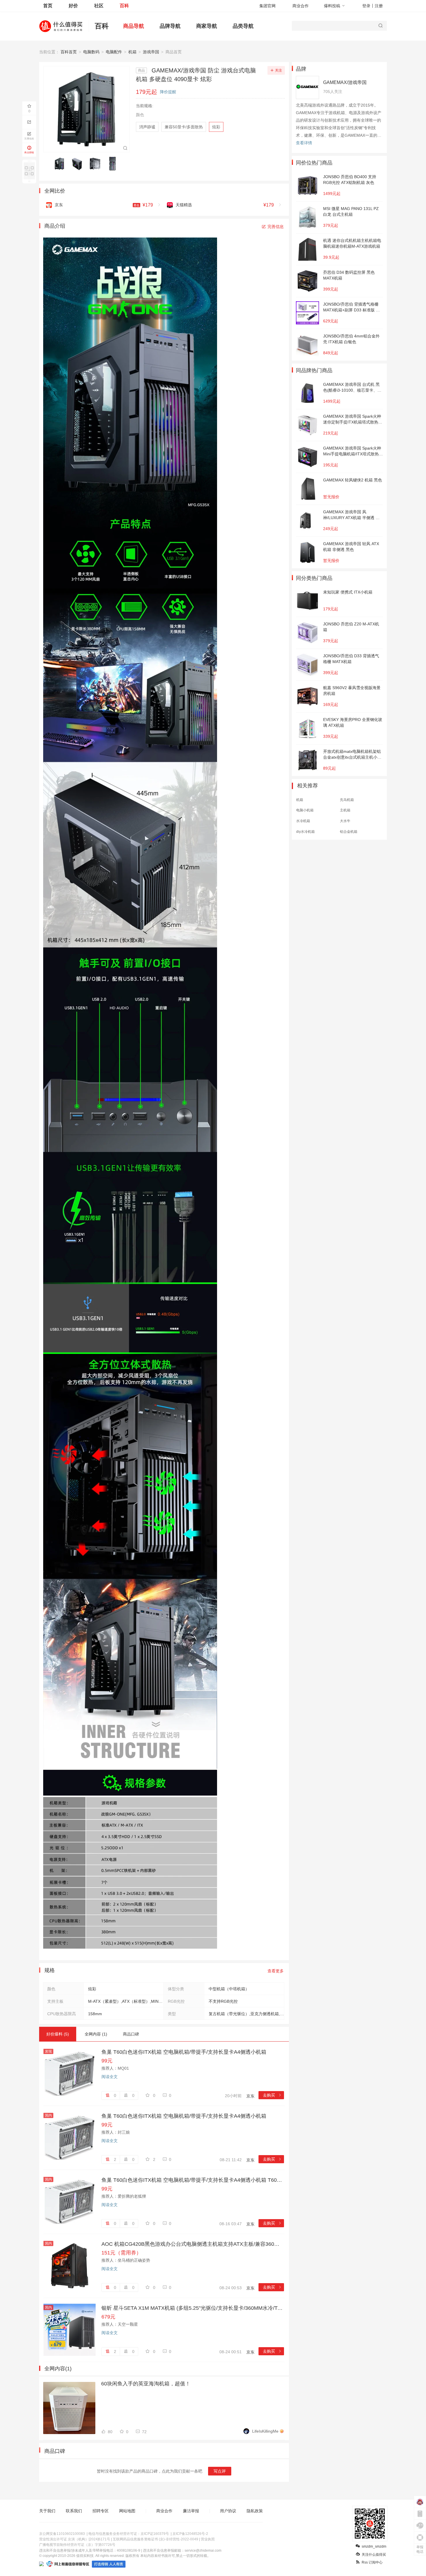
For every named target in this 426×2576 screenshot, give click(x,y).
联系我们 (74, 2511)
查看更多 (276, 1971)
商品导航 (134, 26)
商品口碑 (131, 2034)
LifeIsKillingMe (265, 2431)
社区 (99, 6)
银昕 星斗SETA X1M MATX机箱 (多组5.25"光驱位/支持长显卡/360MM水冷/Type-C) (193, 2308)
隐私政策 (255, 2511)
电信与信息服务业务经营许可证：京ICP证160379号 (129, 2534)
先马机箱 (347, 800)
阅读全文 (110, 2077)
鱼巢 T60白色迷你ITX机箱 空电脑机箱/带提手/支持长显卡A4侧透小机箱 (184, 2052)
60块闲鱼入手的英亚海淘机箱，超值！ (146, 2384)
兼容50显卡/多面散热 (184, 127)
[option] (61, 164)
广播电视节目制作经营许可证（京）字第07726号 (77, 2545)
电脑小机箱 (305, 810)
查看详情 (304, 143)
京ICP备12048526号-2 (190, 2534)
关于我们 (47, 2511)
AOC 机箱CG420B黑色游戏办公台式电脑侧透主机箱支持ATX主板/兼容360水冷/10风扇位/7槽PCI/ (193, 2244)
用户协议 (228, 2511)
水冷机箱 (303, 821)
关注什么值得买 (374, 2555)
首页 (48, 6)
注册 (379, 6)
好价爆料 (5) (58, 2034)
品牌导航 (170, 26)
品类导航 (243, 26)
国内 (48, 2115)
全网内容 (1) (96, 2034)
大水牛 (345, 821)
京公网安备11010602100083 (62, 2534)
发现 (48, 2051)
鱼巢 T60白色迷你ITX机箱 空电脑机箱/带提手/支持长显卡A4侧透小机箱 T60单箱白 (193, 2180)
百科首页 (69, 52)
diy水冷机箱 (305, 832)
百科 (124, 6)
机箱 (132, 52)
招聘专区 (101, 2511)
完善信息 (276, 227)
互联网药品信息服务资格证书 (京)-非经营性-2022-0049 (155, 2539)
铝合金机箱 (349, 832)
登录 (366, 6)
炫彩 (216, 127)
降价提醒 (168, 92)
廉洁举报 (191, 2511)
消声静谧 (147, 127)
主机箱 (345, 810)
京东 (250, 2096)
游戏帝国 (151, 52)
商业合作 (301, 6)
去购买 (272, 2095)
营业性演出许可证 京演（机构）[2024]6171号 (75, 2539)
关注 (278, 70)
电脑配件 (114, 52)
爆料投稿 (332, 6)
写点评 (220, 2471)
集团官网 (267, 6)
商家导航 (207, 26)
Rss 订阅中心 (372, 2562)
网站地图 (127, 2511)
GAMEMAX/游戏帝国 (345, 82)
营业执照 (208, 2539)
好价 (73, 6)
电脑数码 (91, 52)
